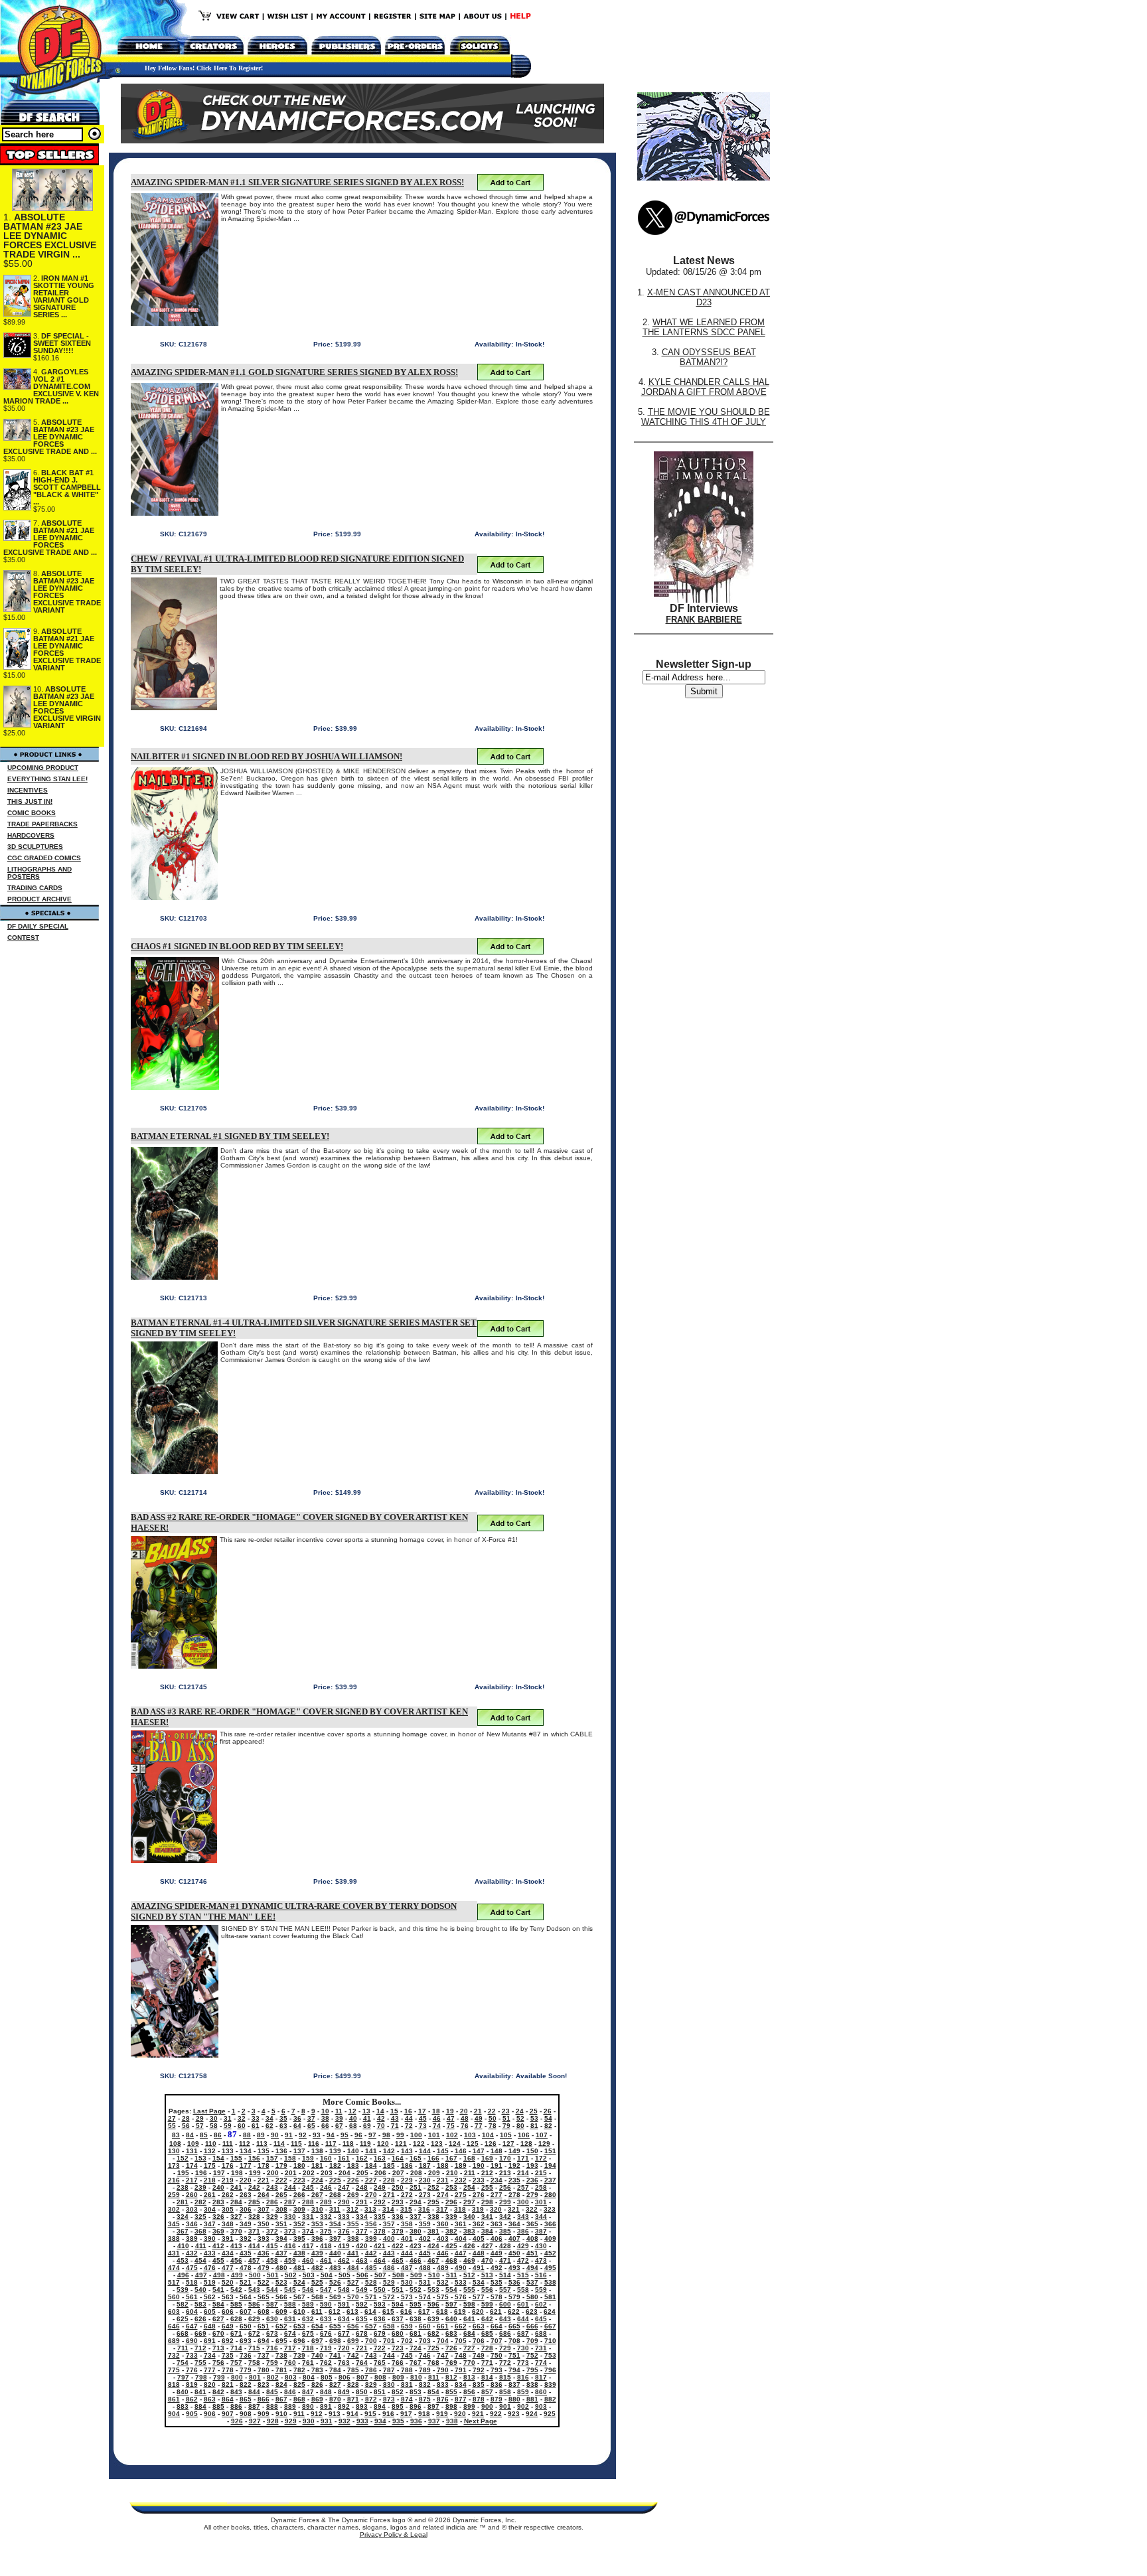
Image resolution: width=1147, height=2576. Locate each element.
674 (290, 2333)
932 (344, 2421)
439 (317, 2253)
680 (398, 2333)
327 (236, 2217)
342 (505, 2217)
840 (183, 2392)
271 (389, 2195)
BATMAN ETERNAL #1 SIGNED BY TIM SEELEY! (230, 1136)
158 (290, 2158)
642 (487, 2319)
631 (290, 2319)
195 (183, 2173)
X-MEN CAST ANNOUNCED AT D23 (709, 297)
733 (192, 2355)
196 (201, 2173)
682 (433, 2333)
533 (461, 2282)
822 (246, 2385)
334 (362, 2217)
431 (174, 2253)
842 (218, 2392)
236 (532, 2180)
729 (505, 2348)
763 (344, 2363)
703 (425, 2341)
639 (433, 2319)
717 (290, 2348)
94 (331, 2135)
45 (423, 2118)
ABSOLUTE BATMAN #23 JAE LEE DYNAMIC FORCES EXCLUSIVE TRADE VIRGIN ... (50, 236)
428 (505, 2246)
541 (218, 2290)
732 (174, 2355)
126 (491, 2144)
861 (174, 2399)
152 (183, 2158)
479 (264, 2268)
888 (272, 2406)
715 (254, 2348)
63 (283, 2126)
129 (544, 2144)
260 (192, 2195)
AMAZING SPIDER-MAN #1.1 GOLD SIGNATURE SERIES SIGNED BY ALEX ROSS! (294, 372)
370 (236, 2231)
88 (247, 2135)
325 (200, 2217)
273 (425, 2195)
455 (218, 2260)
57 (200, 2126)
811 (434, 2377)
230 (425, 2180)
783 (317, 2370)
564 (246, 2297)
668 (183, 2333)
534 (479, 2282)
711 (183, 2348)
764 (362, 2363)
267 (317, 2195)
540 (200, 2290)
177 (246, 2165)
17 (422, 2111)
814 (487, 2377)
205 (362, 2173)
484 (353, 2268)
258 (541, 2187)
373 (290, 2231)
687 (523, 2333)
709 (532, 2341)
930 (309, 2421)
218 (210, 2180)
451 (532, 2253)
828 (353, 2385)
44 (409, 2118)
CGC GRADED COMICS (44, 858)
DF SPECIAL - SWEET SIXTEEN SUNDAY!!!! (62, 343)
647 (192, 2326)
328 (254, 2217)
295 (433, 2202)
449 (497, 2253)
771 (487, 2363)
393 (264, 2238)
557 (505, 2290)
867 (281, 2399)
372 (272, 2231)
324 (183, 2217)
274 (443, 2195)
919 (442, 2414)
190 (479, 2165)
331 (308, 2217)
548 (344, 2290)
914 (352, 2414)
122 (419, 2144)
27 (172, 2118)
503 (309, 2275)
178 (264, 2165)
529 (389, 2282)
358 (407, 2224)
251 (416, 2187)
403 (443, 2238)
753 (550, 2355)
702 (407, 2341)
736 (246, 2355)
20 (464, 2111)
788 (407, 2370)
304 (210, 2209)
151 (550, 2151)
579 (514, 2297)
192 (514, 2165)
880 (514, 2399)
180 (299, 2165)
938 (452, 2421)
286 (272, 2202)
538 (550, 2282)
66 (325, 2126)
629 (254, 2319)
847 (308, 2392)
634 (344, 2319)
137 (299, 2151)
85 (204, 2135)
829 (371, 2385)
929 (291, 2421)
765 (380, 2363)
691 (210, 2341)
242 (254, 2187)
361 (461, 2224)
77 (479, 2126)
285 (254, 2202)
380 (416, 2231)
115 (296, 2144)
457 (254, 2260)
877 (461, 2399)
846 (290, 2392)
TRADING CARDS (35, 888)
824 (281, 2385)
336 (398, 2217)
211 (470, 2173)
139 (335, 2151)
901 (505, 2406)
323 (550, 2209)
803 (291, 2377)
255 (487, 2187)
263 (246, 2195)
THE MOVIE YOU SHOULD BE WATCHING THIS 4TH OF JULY (706, 417)
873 (389, 2399)
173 (174, 2165)
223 (299, 2180)
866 (264, 2399)
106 (524, 2135)
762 (326, 2363)
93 (317, 2135)
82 (548, 2126)
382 (451, 2231)
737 (264, 2355)
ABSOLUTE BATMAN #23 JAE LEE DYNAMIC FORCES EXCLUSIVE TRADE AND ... (50, 437)
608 (264, 2311)
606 (228, 2311)
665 (514, 2326)
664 (497, 2326)
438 (299, 2253)
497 (201, 2275)
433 (210, 2253)
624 (550, 2311)
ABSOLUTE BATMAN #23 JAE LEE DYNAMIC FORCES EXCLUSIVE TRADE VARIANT (67, 592)
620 (478, 2311)
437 (281, 2253)
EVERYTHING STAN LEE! (47, 779)
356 (371, 2224)
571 (371, 2297)
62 (269, 2126)
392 (246, 2238)
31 (228, 2118)
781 (281, 2370)
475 (192, 2268)
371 (254, 2231)
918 (424, 2414)
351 (281, 2224)
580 (532, 2297)
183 (353, 2165)
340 (469, 2217)
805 (327, 2377)
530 (407, 2282)
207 (398, 2173)
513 (487, 2275)
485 (371, 2268)
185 (389, 2165)
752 (532, 2355)
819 (192, 2385)
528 (371, 2282)
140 (353, 2151)
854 (433, 2392)
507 (380, 2275)
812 (451, 2377)
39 (339, 2118)
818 (174, 2385)
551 (398, 2290)
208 (416, 2173)
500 (255, 2275)
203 (327, 2173)
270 (371, 2195)
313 (370, 2209)
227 (371, 2180)
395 (299, 2238)
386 (523, 2231)
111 (228, 2144)
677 (344, 2333)
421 (380, 2246)
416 (290, 2246)
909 (264, 2414)
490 (461, 2268)
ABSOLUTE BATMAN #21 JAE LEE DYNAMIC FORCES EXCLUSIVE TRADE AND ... (50, 538)
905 (192, 2414)
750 (497, 2355)
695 (281, 2341)
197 (219, 2173)
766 (398, 2363)
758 (254, 2363)
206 (380, 2173)
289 (326, 2202)
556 (487, 2290)
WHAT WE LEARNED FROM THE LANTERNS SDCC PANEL (704, 327)
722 (380, 2348)
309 (299, 2209)
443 (389, 2253)
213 (505, 2173)
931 (327, 2421)
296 (451, 2202)
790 (443, 2370)
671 (236, 2333)
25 (534, 2111)
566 (281, 2297)
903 (541, 2406)
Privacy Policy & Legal (394, 2535)
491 (479, 2268)
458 (272, 2260)
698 (335, 2341)
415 (272, 2246)
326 (218, 2217)
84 (190, 2135)
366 (550, 2224)
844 (254, 2392)
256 (505, 2187)
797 (183, 2377)
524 (299, 2282)
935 (398, 2421)
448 (479, 2253)
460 (308, 2260)
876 (443, 2399)
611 (317, 2311)
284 (236, 2202)
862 (192, 2399)
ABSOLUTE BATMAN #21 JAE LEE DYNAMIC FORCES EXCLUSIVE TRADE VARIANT (67, 649)
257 (523, 2187)
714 (236, 2348)
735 (228, 2355)
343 (523, 2217)
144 (425, 2151)
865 (246, 2399)
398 (353, 2238)
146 (461, 2151)
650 (246, 2326)
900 (487, 2406)
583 (200, 2304)
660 (425, 2326)
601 (523, 2304)
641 (469, 2319)
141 (371, 2151)
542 (236, 2290)
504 (327, 2275)
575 (443, 2297)
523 (281, 2282)
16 (408, 2111)
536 (514, 2282)
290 (344, 2202)
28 (186, 2118)
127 (508, 2144)
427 (487, 2246)
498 (219, 2275)
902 (523, 2406)
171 (523, 2158)
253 (451, 2187)
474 (174, 2268)
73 (423, 2126)
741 (335, 2355)
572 (389, 2297)
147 (479, 2151)
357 (389, 2224)
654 (317, 2326)
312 (352, 2209)
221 (264, 2180)
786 (371, 2370)
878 (479, 2399)
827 (335, 2385)
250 (398, 2187)
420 (362, 2246)
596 (433, 2304)
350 (264, 2224)
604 (192, 2311)
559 (541, 2290)
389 (192, 2238)
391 (228, 2238)
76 (465, 2126)
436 (264, 2253)
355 (353, 2224)
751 (514, 2355)
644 (523, 2319)
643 (505, 2319)
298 (487, 2202)
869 (317, 2399)
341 (487, 2217)
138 (317, 2151)
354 (335, 2224)
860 (541, 2392)
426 (469, 2246)
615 (388, 2311)
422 (398, 2246)
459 (290, 2260)
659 (407, 2326)
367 (183, 2231)
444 (407, 2253)
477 (228, 2268)
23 (506, 2111)
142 (389, 2151)
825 (299, 2385)
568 (317, 2297)
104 (488, 2135)
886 (236, 2406)
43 (395, 2118)
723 (398, 2348)
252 (433, 2187)
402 (425, 2238)
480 (281, 2268)
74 (437, 2126)
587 (272, 2304)
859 (523, 2392)
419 (344, 2246)
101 (434, 2135)
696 (299, 2341)
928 (273, 2421)
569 (335, 2297)
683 (451, 2333)
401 (407, 2238)
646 (174, 2326)
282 (200, 2202)
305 (228, 2209)
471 (505, 2260)
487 (407, 2268)
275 (461, 2195)
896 (416, 2406)
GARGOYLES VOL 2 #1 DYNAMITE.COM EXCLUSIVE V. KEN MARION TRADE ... (51, 386)
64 (297, 2126)
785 (353, 2370)
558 (523, 2290)
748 (461, 2355)
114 (279, 2144)
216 (174, 2180)
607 (246, 2311)
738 (281, 2355)
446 (443, 2253)
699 (353, 2341)
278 (514, 2195)
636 (380, 2319)
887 (254, 2406)
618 (442, 2311)
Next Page (481, 2421)
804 (309, 2377)
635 (362, 2319)
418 (326, 2246)
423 (416, 2246)
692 (228, 2341)
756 (218, 2363)
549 (362, 2290)
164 (398, 2158)
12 (352, 2111)
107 (542, 2135)
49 (479, 2118)
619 (460, 2311)
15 (394, 2111)
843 (236, 2392)
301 (541, 2202)
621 (496, 2311)
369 (218, 2231)
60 (242, 2126)
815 (505, 2377)
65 (311, 2126)
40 (353, 2118)
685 (487, 2333)
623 (532, 2311)
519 (210, 2282)
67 (339, 2126)
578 (497, 2297)
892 (344, 2406)
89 (261, 2135)
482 (317, 2268)
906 (210, 2414)
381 (433, 2231)
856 (469, 2392)
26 (548, 2111)
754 (183, 2363)
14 (380, 2111)
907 (228, 2414)
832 (425, 2385)
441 (353, 2253)
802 (273, 2377)
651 (264, 2326)
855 (451, 2392)
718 (308, 2348)
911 (299, 2414)
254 (469, 2187)
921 (478, 2414)
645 (541, 2319)
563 (228, 2297)
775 (174, 2370)
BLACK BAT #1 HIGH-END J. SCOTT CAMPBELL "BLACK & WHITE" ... (67, 487)
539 (183, 2290)
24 (520, 2111)
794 (514, 2370)
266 (299, 2195)
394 (281, 2238)
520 (228, 2282)
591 (344, 2304)
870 (335, 2399)
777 (210, 2370)
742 (353, 2355)
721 (362, 2348)
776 (192, 2370)
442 (371, 2253)
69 (367, 2126)
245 (308, 2187)
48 (465, 2118)
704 (443, 2341)
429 (523, 2246)
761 (308, 2363)
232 (461, 2180)
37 (311, 2118)
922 (496, 2414)
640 (451, 2319)
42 (381, 2118)
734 (210, 2355)
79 (506, 2126)
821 (228, 2385)
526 (335, 2282)
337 (416, 2217)
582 (183, 2304)
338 (433, 2217)
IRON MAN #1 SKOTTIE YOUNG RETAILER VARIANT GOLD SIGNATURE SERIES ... (64, 296)
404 (461, 2238)
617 (424, 2311)
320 (496, 2209)
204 (344, 2173)
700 (371, 2341)
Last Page (209, 2111)
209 (434, 2173)
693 (246, 2341)
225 (335, 2180)
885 (218, 2406)
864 (228, 2399)
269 (353, 2195)
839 (550, 2385)
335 (380, 2217)
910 (281, 2414)
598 (469, 2304)
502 (291, 2275)
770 (469, 2363)
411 (201, 2246)
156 (254, 2158)
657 (371, 2326)
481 (299, 2268)
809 (398, 2377)
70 (381, 2126)
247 (344, 2187)
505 (344, 2275)
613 (352, 2311)
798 (201, 2377)
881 (532, 2399)
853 (416, 2392)
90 (275, 2135)
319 (478, 2209)
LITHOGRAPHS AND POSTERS (39, 873)
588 (290, 2304)
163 (380, 2158)
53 (534, 2118)
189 (461, 2165)
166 (433, 2158)
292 (380, 2202)
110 (211, 2144)
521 (246, 2282)
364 (514, 2224)
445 (425, 2253)
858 (505, 2392)
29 (200, 2118)
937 (434, 2421)
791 (461, 2370)
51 (506, 2118)
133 (228, 2151)
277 (497, 2195)
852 (398, 2392)
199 (255, 2173)
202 (309, 2173)
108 (175, 2144)
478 (246, 2268)
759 (272, 2363)
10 (325, 2111)
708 (514, 2341)
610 (299, 2311)
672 (254, 2333)
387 (541, 2231)
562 (210, 2297)
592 (362, 2304)
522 (264, 2282)
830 (389, 2385)
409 (550, 2238)
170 (505, 2158)
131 (192, 2151)
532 (443, 2282)
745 (407, 2355)
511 (452, 2275)
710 (550, 2341)
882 (550, 2399)
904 (174, 2414)
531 (425, 2282)
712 (200, 2348)
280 (550, 2195)
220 (246, 2180)
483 (335, 2268)
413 (236, 2246)
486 (389, 2268)
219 (228, 2180)
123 (437, 2144)
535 (497, 2282)
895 (398, 2406)
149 (514, 2151)
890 (308, 2406)
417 (308, 2246)
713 (218, 2348)
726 (451, 2348)
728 (487, 2348)
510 (434, 2275)
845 (272, 2392)
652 (281, 2326)
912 (317, 2414)
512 (469, 2275)
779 (246, 2370)
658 (389, 2326)
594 (398, 2304)
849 (344, 2392)
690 (192, 2341)
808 (380, 2377)
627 (218, 2319)
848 (326, 2392)
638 (416, 2319)
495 (550, 2268)
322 (532, 2209)
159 (308, 2158)
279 (532, 2195)
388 (174, 2238)
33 (256, 2118)
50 (493, 2118)
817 (541, 2377)
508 (398, 2275)
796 (550, 2370)
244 (290, 2187)
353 (317, 2224)
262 (228, 2195)
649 (228, 2326)
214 (523, 2173)
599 (487, 2304)
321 (514, 2209)
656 (353, 2326)
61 (256, 2126)
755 (200, 2363)
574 (425, 2297)
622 (514, 2311)
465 (398, 2260)
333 (344, 2217)
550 (380, 2290)
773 (523, 2363)
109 (193, 2144)
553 (433, 2290)
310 (317, 2209)
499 (237, 2275)
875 (425, 2399)
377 (362, 2231)
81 (534, 2126)
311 (335, 2209)
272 (407, 2195)
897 (433, 2406)
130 (174, 2151)
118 (348, 2144)
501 (273, 2275)
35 (283, 2118)
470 (487, 2260)
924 (532, 2414)
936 (416, 2421)
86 (218, 2135)
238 (183, 2187)
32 (242, 2118)
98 (386, 2135)
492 (497, 2268)
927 (255, 2421)
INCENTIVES (28, 790)
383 (469, 2231)
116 (314, 2144)
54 (548, 2118)
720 (344, 2348)
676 (326, 2333)
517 (174, 2282)
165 (416, 2158)
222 (281, 2180)
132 (210, 2151)
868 (299, 2399)
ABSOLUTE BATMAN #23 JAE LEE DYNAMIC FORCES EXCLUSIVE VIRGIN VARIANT (67, 707)
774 (541, 2363)
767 (416, 2363)
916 (388, 2414)
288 (308, 2202)
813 (469, 2377)
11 (339, 2111)
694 (264, 2341)
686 (505, 2333)
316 (424, 2209)
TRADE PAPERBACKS (42, 824)
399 (371, 2238)
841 (200, 2392)
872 (371, 2399)
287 (290, 2202)
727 (469, 2348)
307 (264, 2209)
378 (380, 2231)
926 (237, 2421)
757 (236, 2363)
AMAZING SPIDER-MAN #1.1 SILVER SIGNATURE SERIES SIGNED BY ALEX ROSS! (297, 182)
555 (469, 2290)
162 (362, 2158)
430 (541, 2246)
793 (497, 2370)
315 (406, 2209)
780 (264, 2370)
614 (370, 2311)
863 (210, 2399)
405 (479, 2238)
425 (451, 2246)
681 (416, 2333)
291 (362, 2202)
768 (433, 2363)
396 (317, 2238)
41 (367, 2118)
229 (407, 2180)
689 (174, 2341)
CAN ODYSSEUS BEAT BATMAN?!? (709, 357)
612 (335, 2311)
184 (371, 2165)
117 (331, 2144)
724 (416, 2348)
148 (497, 2151)
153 (200, 2158)
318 (460, 2209)
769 (451, 2363)
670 (218, 2333)
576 (461, 2297)
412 (218, 2246)
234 (497, 2180)
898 (451, 2406)
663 (479, 2326)
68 (353, 2126)
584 (218, 2304)
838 (532, 2385)
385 (505, 2231)
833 (443, 2385)
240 (218, 2187)
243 (272, 2187)
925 (550, 2414)
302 (174, 2209)
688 (541, 2333)
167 (451, 2158)
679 (380, 2333)
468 (451, 2260)
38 (325, 2118)
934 (380, 2421)
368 (200, 2231)
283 (218, 2202)
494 (532, 2268)
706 (479, 2341)
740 (317, 2355)
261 (210, 2195)
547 (326, 2290)
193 (532, 2165)
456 (236, 2260)
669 (200, 2333)
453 (183, 2260)
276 (479, 2195)
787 (389, 2370)
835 (479, 2385)
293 (398, 2202)
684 (469, 2333)
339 (451, 2217)
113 (262, 2144)
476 (210, 2268)
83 (176, 2135)
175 (210, 2165)
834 (461, 2385)
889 (290, 2406)
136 (281, 2151)
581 (550, 2297)
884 (200, 2406)
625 (183, 2319)
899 (469, 2406)
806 (344, 2377)
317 (442, 2209)
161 (344, 2158)
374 (308, 2231)
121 (401, 2144)
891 (326, 2406)
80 (520, 2126)
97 (372, 2135)
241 (236, 2187)
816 (523, 2377)
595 (416, 2304)
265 (281, 2195)
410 (183, 2246)
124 (455, 2144)
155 (236, 2158)
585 (236, 2304)
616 (406, 2311)
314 (388, 2209)
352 (299, 2224)
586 (254, 2304)
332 (326, 2217)
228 (389, 2180)
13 (366, 2111)
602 (541, 2304)
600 (505, 2304)
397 (335, 2238)
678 (362, 2333)
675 (308, 2333)
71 (395, 2126)
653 (299, 2326)
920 (460, 2414)
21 (478, 2111)
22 (492, 2111)
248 (362, 2187)
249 (380, 2187)
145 (443, 2151)
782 (299, 2370)
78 (493, 2126)
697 (317, 2341)
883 (183, 2406)
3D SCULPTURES (35, 847)
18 (436, 2111)
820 (210, 2385)
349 (246, 2224)
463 (362, 2260)
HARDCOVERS (31, 835)
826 (317, 2385)
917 (406, 2414)
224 (317, 2180)
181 (317, 2165)
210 (452, 2173)
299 (505, 2202)
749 (479, 2355)
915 (370, 2414)
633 (326, 2319)
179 (281, 2165)
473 (541, 2260)
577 (479, 2297)
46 (437, 2118)
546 (308, 2290)
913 (335, 2414)
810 (416, 2377)
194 (550, 2165)
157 (272, 2158)
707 (497, 2341)
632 (308, 2319)
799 (219, 2377)
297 (469, 2202)
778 (228, 2370)
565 (264, 2297)
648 (210, 2326)
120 (383, 2144)
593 (380, 2304)
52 (520, 2118)
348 (228, 2224)
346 (192, 2224)
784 (335, 2370)
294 (416, 2202)
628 (236, 2319)
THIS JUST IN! (30, 801)
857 (487, 2392)
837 (514, 2385)
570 (353, 2297)
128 (526, 2144)
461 (326, 2260)
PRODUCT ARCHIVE (39, 899)
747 (443, 2355)
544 (272, 2290)
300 (523, 2202)
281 (183, 2202)
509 (416, 2275)
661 (443, 2326)
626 (200, 2319)
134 (246, 2151)
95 (344, 2135)
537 (532, 2282)
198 (237, 2173)
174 (192, 2165)
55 (172, 2126)
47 (451, 2118)
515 (523, 2275)
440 (335, 2253)
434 (228, 2253)
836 (497, 2385)
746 (425, 2355)
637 (398, 2319)
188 (443, 2165)
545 (290, 2290)
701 (389, 2341)
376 (344, 2231)
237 (550, 2180)
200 (273, 2173)
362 (479, 2224)
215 (541, 2173)
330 (290, 2217)
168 (469, 2158)
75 (451, 2126)
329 (272, 2217)
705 (461, 2341)
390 (210, 2238)
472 (523, 2260)
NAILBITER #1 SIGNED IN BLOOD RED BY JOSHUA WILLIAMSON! (267, 756)
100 (416, 2135)
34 (269, 2118)
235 (514, 2180)
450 (514, 2253)
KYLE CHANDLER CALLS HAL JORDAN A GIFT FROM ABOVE (705, 387)
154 (218, 2158)
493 (514, 2268)
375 (326, 2231)
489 (443, 2268)
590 (326, 2304)
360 (443, 2224)
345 (174, 2224)
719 (326, 2348)
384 (487, 2231)
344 (541, 2217)
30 (214, 2118)
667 (550, 2326)
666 (532, 2326)
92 (303, 2135)
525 (317, 2282)
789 (425, 2370)
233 (479, 2180)
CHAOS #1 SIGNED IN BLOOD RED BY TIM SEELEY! (237, 946)
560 (174, 2297)
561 (192, 2297)
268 (335, 2195)
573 (407, 2297)
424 (433, 2246)
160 (326, 2158)
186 (407, 2165)
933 (362, 2421)
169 (487, 2158)
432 (192, 2253)
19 (450, 2111)
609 (281, 2311)
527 (353, 2282)
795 (532, 2370)
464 (380, 2260)
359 (425, 2224)
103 (470, 2135)
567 (299, 2297)
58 (214, 2126)
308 (281, 2209)
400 (389, 2238)
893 (362, 2406)
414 (254, 2246)
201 (291, 2173)
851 (380, 2392)
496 (183, 2275)
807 (362, 2377)
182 (335, 2165)
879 (497, 2399)
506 (362, 2275)
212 (487, 2173)
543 (254, 2290)
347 (210, 2224)
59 (228, 2126)
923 (514, 2414)
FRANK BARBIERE (704, 620)
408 (532, 2238)
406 (497, 2238)
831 (407, 2385)
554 (451, 2290)
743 (371, 2355)
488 (425, 2268)
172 (541, 2158)
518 (192, 2282)
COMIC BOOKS (32, 813)
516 (541, 2275)
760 (290, 2363)
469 (469, 2260)
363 (497, 2224)
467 (433, 2260)
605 (210, 2311)
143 (407, 2151)
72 (409, 2126)
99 (400, 2135)
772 (505, 2363)
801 (255, 2377)
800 (237, 2377)
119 (365, 2144)
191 (497, 2165)
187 (425, 2165)
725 (433, 2348)
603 (174, 2311)
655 (335, 2326)
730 (523, 2348)
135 (264, 2151)
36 (297, 2118)
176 (228, 2165)
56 (186, 2126)
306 (246, 2209)
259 (174, 2195)
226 (353, 2180)
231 (443, 2180)
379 (398, 2231)
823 (264, 2385)
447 (461, 2253)
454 (200, 2260)
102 (452, 2135)
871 (353, 2399)
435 (246, 2253)
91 (289, 2135)
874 (407, 2399)
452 (550, 2253)
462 (344, 2260)
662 (461, 2326)
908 (246, 2414)
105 (506, 2135)
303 (192, 2209)
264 (264, 2195)
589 (308, 2304)
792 (479, 2370)
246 (326, 2187)
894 (380, 2406)
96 (358, 2135)
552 (416, 2290)
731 (541, 2348)
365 (532, 2224)
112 (245, 2144)
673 (272, 2333)
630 (272, 2319)
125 (473, 2144)
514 (505, 2275)
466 (416, 2260)
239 (200, 2187)
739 (299, 2355)
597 (451, 2304)
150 (532, 2151)
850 (362, 2392)
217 (192, 2180)
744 (389, 2355)
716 (272, 2348)
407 (514, 2238)
